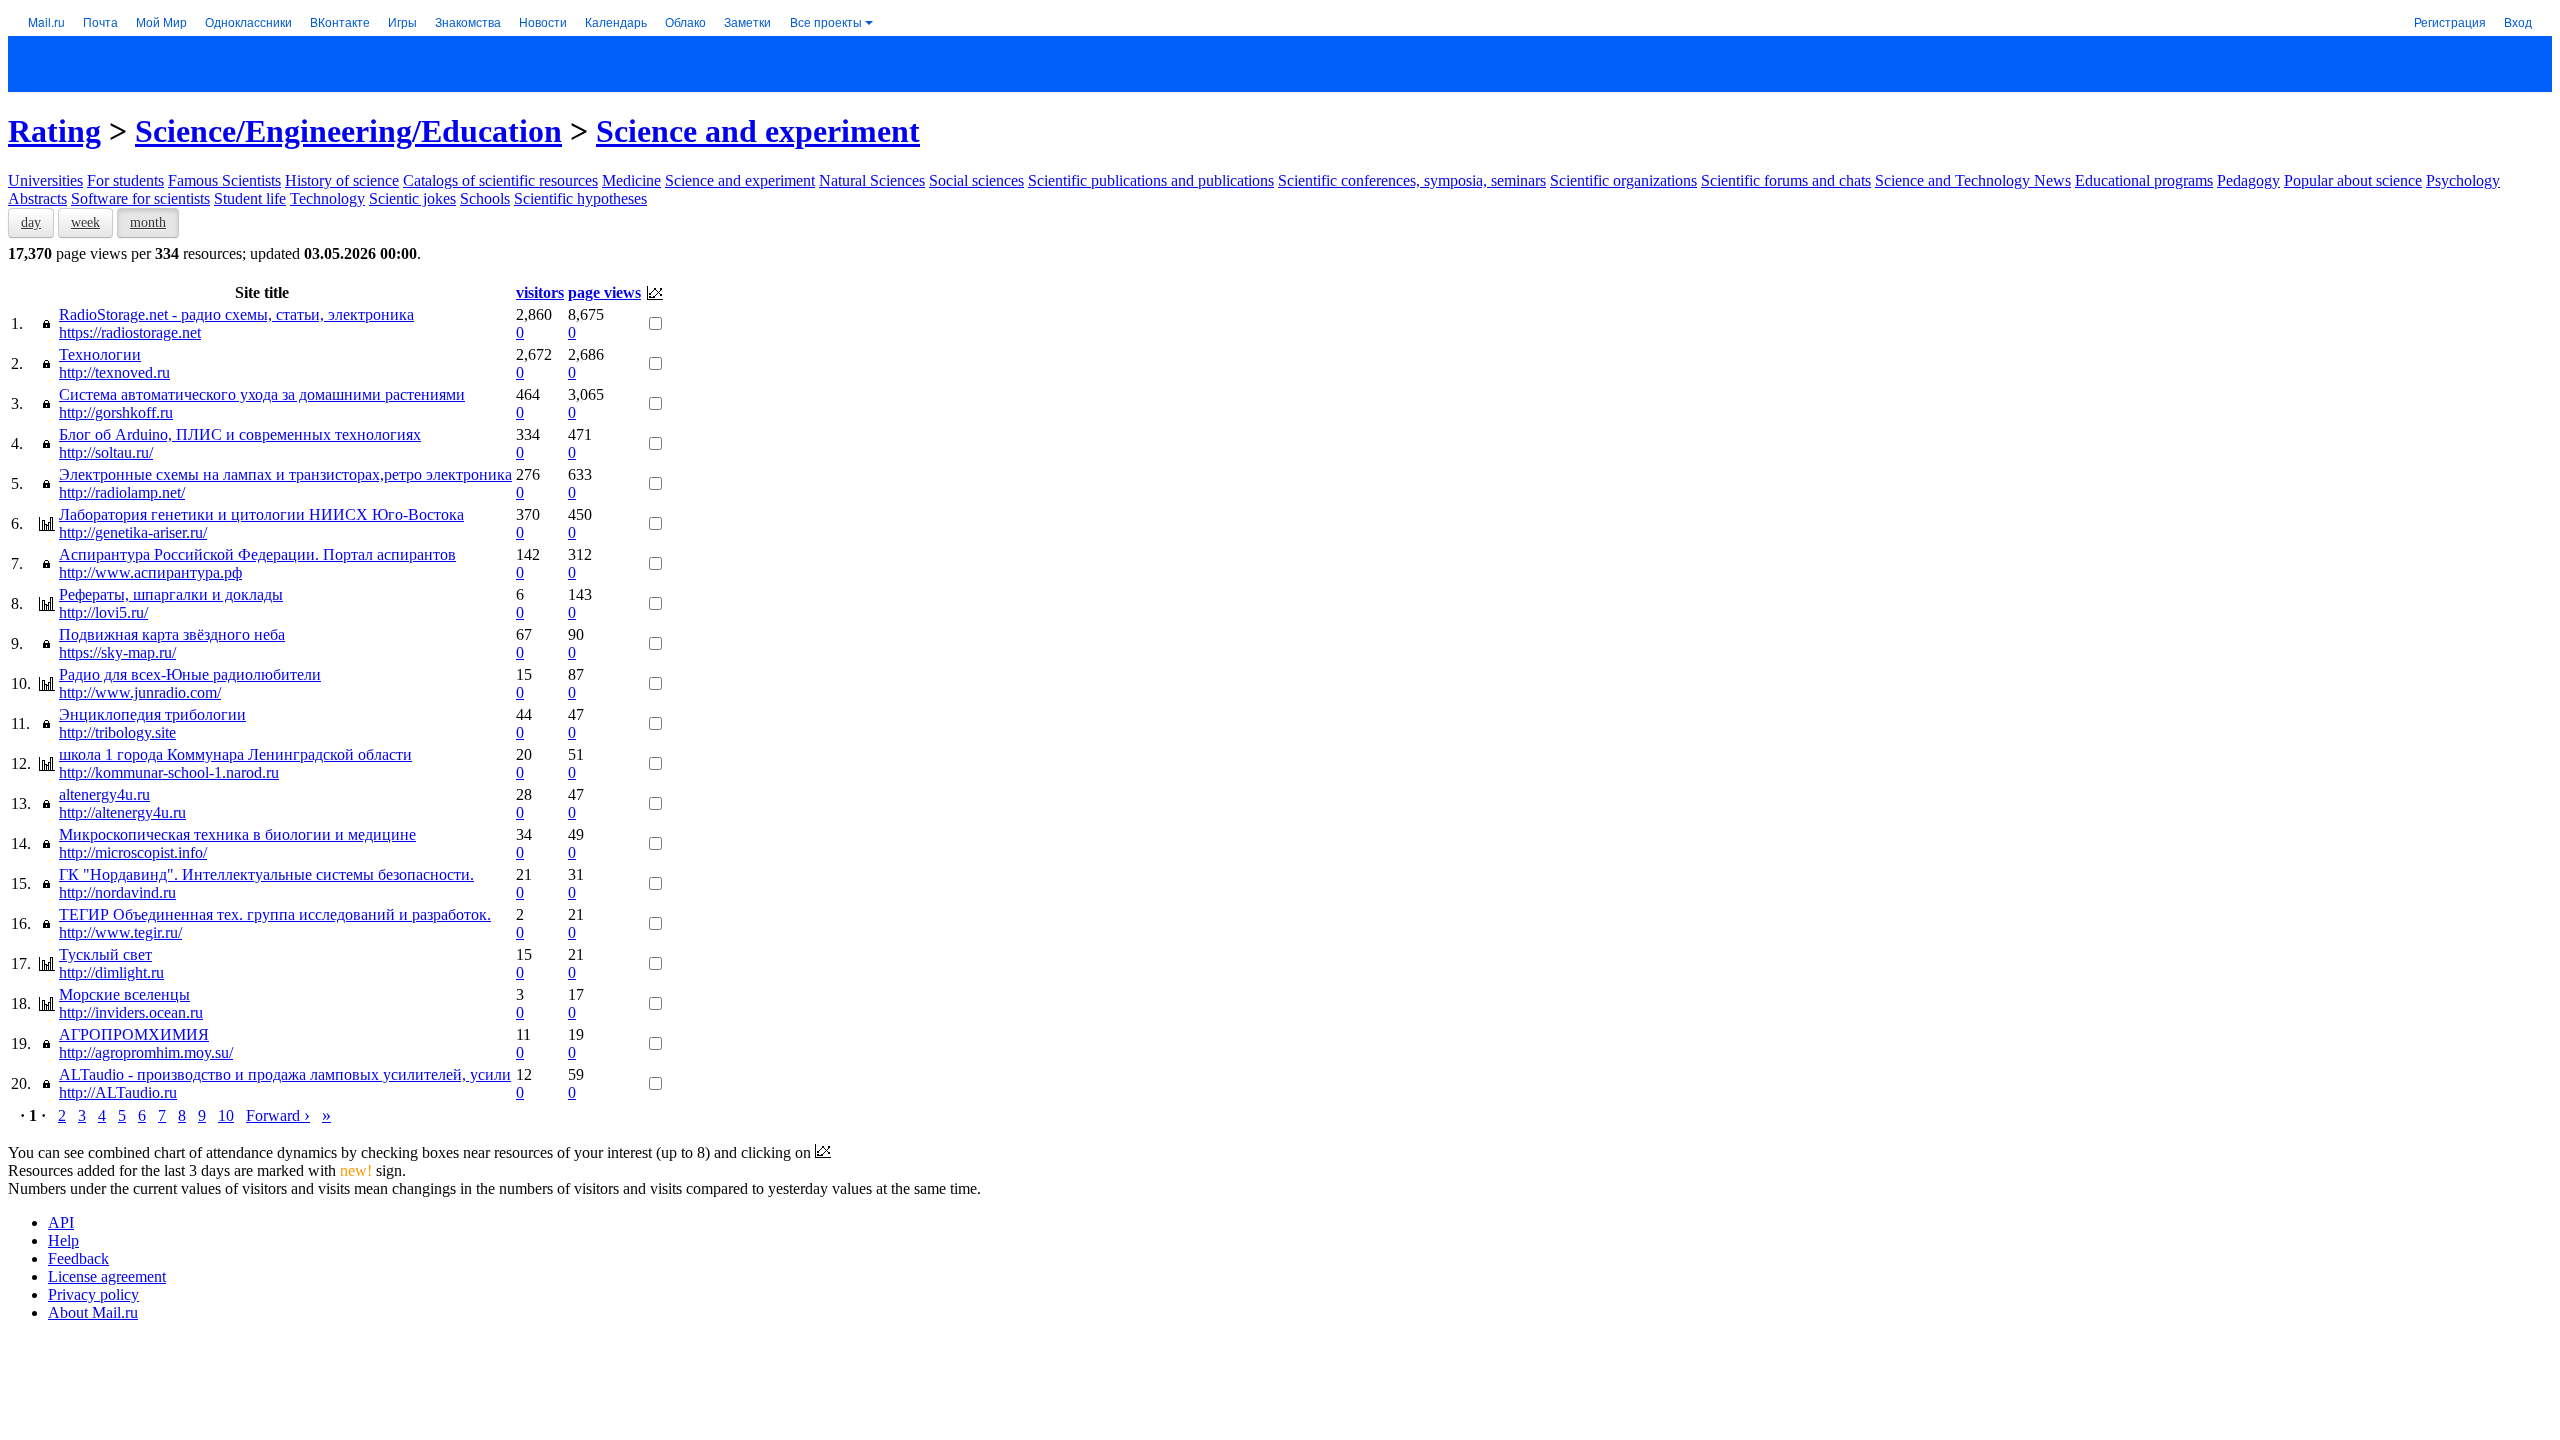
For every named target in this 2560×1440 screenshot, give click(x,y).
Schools (485, 198)
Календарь (616, 21)
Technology (327, 198)
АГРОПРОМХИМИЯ (134, 1034)
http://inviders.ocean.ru (131, 1012)
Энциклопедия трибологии (152, 714)
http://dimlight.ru (111, 972)
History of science (342, 180)
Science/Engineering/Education (348, 131)
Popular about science (2353, 180)
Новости (543, 21)
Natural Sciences (872, 180)
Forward (278, 1115)
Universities (45, 180)
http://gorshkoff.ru (116, 412)
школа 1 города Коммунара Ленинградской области (235, 754)
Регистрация (2450, 21)
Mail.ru (46, 21)
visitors (540, 292)
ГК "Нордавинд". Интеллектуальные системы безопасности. (266, 874)
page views (604, 292)
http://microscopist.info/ (133, 852)
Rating (54, 131)
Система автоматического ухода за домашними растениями (262, 394)
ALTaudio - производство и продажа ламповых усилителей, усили (285, 1074)
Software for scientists (140, 198)
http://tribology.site (117, 732)
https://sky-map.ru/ (117, 652)
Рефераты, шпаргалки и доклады (171, 594)
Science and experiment (758, 131)
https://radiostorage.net (130, 332)
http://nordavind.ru (117, 892)
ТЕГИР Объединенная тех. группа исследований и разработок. (275, 914)
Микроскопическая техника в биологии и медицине (237, 834)
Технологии (100, 354)
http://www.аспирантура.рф (150, 572)
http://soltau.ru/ (106, 452)
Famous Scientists (224, 180)
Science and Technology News (1973, 180)
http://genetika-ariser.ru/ (133, 532)
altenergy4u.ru (104, 794)
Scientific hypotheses (580, 198)
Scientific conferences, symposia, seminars (1412, 180)
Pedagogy (2248, 180)
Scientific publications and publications (1151, 180)
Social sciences (976, 180)
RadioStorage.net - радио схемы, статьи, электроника (236, 314)
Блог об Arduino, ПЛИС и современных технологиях (240, 434)
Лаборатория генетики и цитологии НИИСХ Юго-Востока (261, 514)
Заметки (747, 21)
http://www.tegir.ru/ (120, 932)
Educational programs (2144, 180)
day (31, 222)
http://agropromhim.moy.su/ (146, 1052)
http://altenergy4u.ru (122, 812)
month (148, 222)
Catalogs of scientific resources (500, 180)
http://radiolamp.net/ (122, 492)
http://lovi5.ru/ (103, 612)
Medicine (631, 180)
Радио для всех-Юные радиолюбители (190, 674)
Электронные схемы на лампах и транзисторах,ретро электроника (285, 474)
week (85, 222)
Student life (250, 198)
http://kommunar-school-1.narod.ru (169, 772)
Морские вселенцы (124, 994)
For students (125, 180)
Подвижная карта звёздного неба (172, 634)
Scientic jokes (412, 198)
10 (226, 1115)
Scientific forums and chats (1786, 180)
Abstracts (37, 198)
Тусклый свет (105, 954)
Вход (2518, 21)
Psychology (2463, 180)
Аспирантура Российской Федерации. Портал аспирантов (257, 554)
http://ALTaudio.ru (118, 1092)
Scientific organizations (1623, 180)
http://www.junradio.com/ (140, 692)
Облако (685, 21)
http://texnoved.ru (114, 372)
